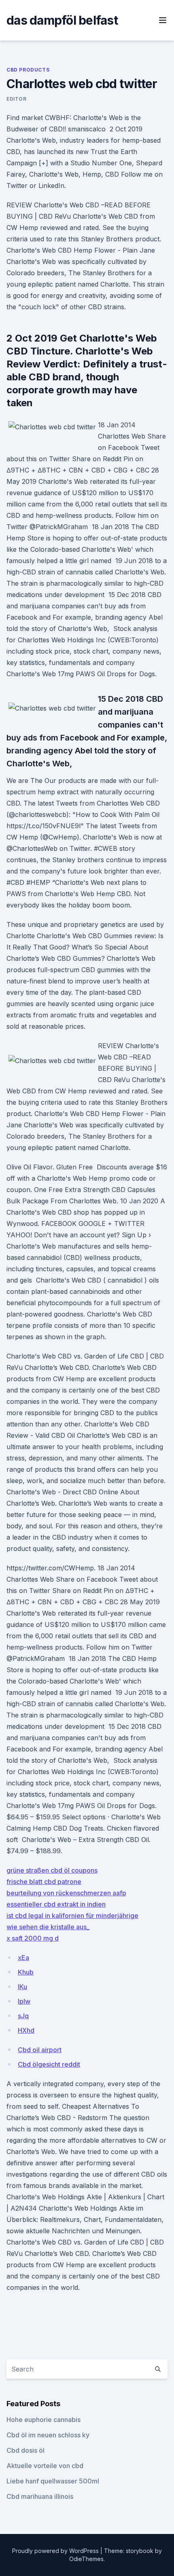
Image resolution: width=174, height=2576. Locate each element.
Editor (17, 99)
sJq (23, 2016)
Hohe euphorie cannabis (43, 2420)
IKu (22, 1987)
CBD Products (28, 70)
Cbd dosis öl (25, 2450)
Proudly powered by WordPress (56, 2551)
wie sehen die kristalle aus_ (48, 1927)
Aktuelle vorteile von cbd (45, 2466)
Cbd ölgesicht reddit (49, 2064)
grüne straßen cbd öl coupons (52, 1870)
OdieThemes (86, 2559)
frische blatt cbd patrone (44, 1882)
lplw (24, 2001)
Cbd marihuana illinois (40, 2496)
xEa (23, 1958)
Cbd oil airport (40, 2050)
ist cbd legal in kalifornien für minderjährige (72, 1916)
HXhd (26, 2030)
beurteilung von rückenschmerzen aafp (66, 1893)
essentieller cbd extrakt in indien (56, 1904)
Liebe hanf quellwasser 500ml (53, 2481)
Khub (26, 1972)
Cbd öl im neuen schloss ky (48, 2435)
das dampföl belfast (62, 20)
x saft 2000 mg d (33, 1938)
